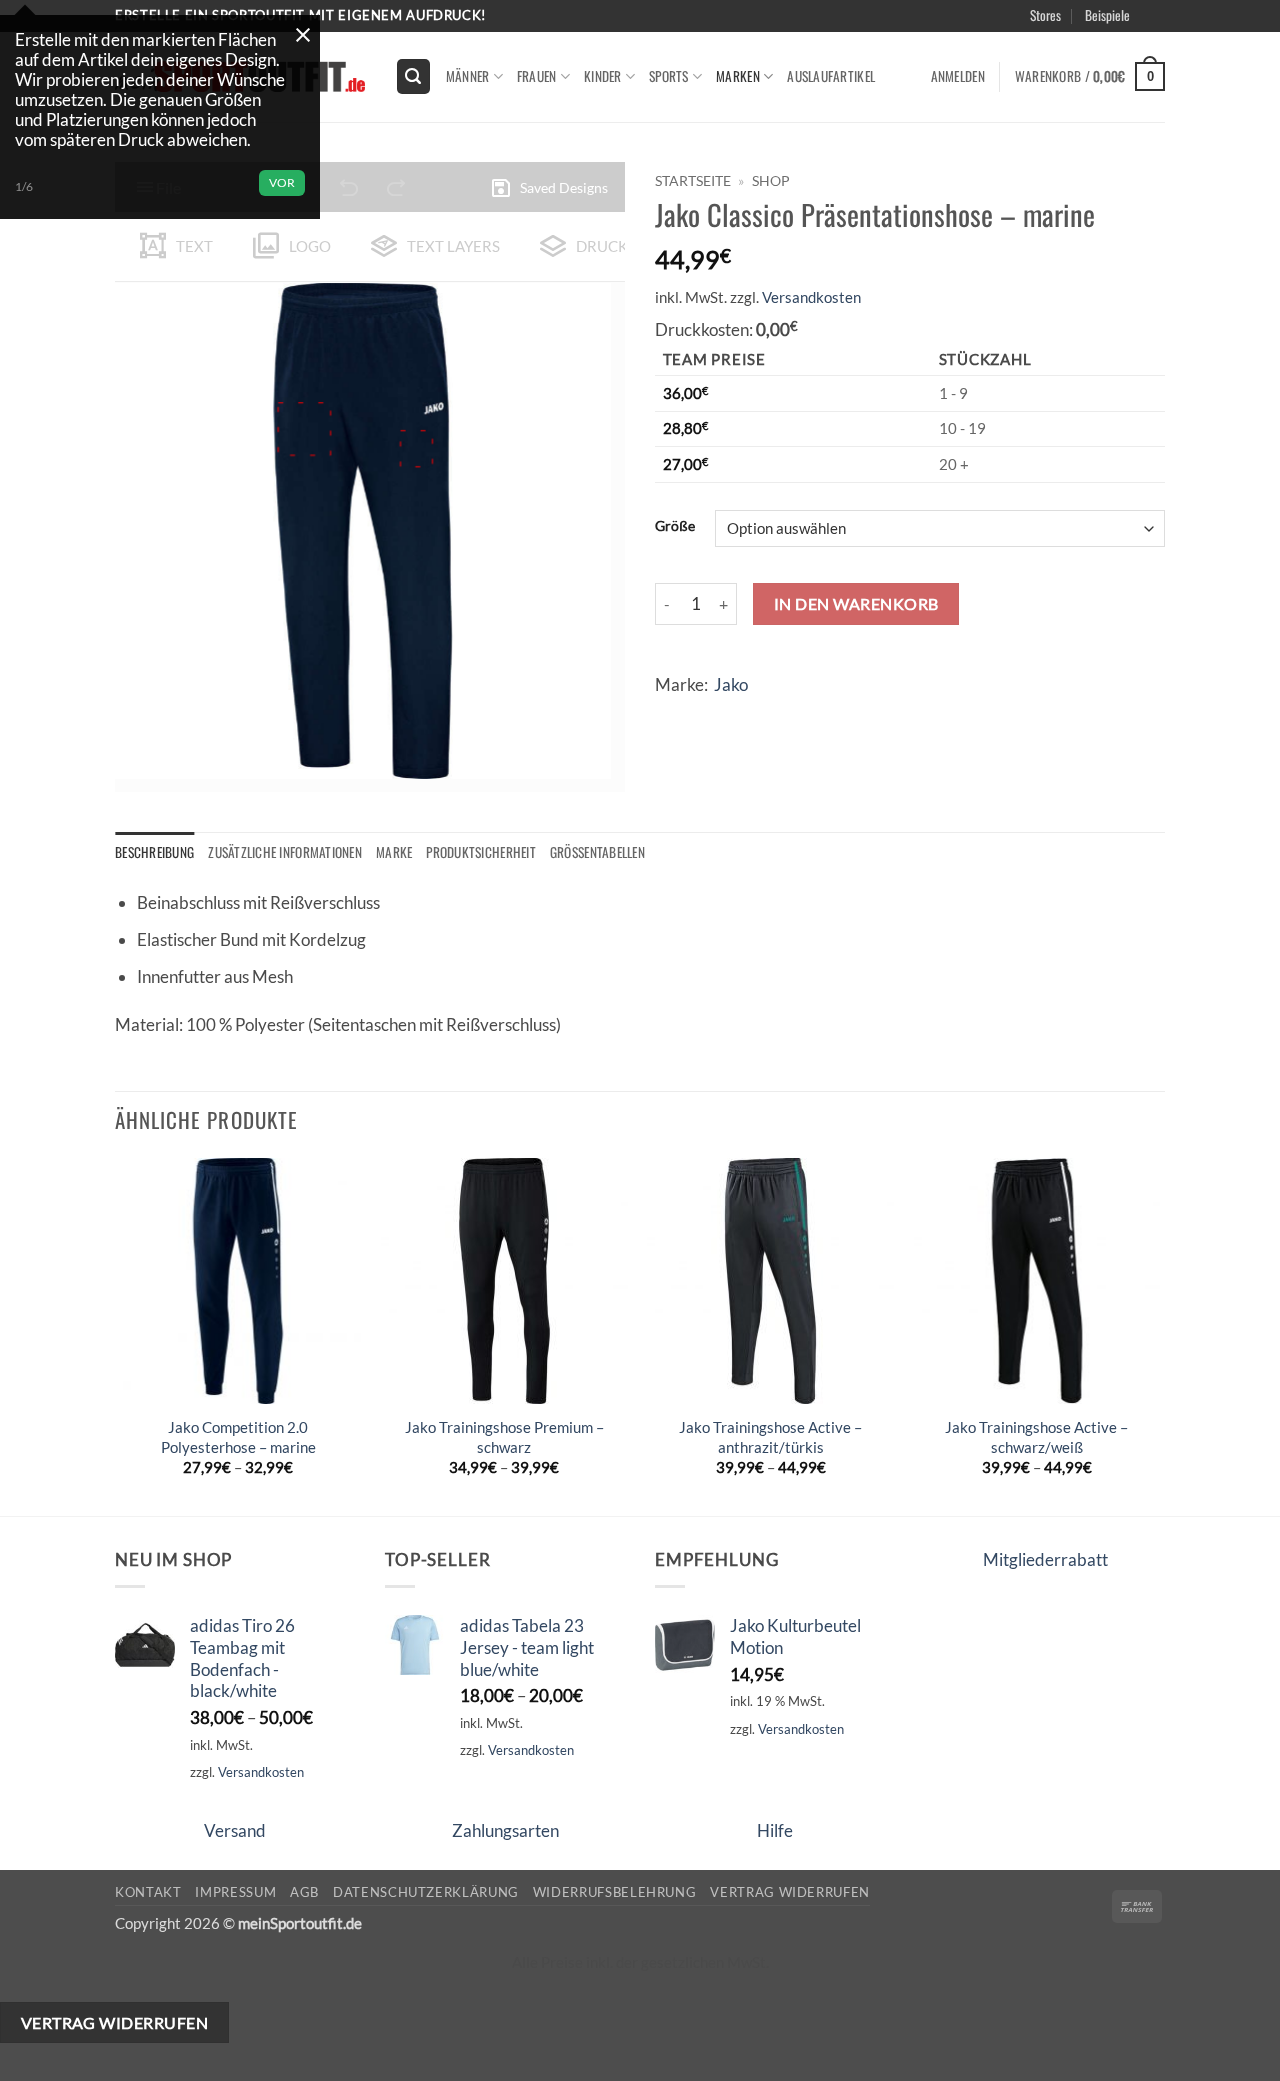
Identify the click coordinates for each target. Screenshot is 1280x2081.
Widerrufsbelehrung (615, 1892)
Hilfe (775, 1830)
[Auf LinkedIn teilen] (825, 716)
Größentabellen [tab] (597, 852)
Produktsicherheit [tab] (481, 852)
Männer (468, 76)
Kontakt (148, 1892)
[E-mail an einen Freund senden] (750, 716)
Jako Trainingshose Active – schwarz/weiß (1036, 1437)
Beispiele (1107, 15)
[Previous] (116, 1335)
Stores (1045, 15)
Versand (235, 1830)
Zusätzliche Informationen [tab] (285, 852)
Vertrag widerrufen (790, 1892)
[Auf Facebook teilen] (674, 716)
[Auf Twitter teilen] (712, 716)
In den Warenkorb (856, 603)
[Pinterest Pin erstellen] (787, 716)
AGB (304, 1892)
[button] (1182, 39)
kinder (603, 76)
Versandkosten (811, 297)
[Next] (1159, 1335)
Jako (731, 684)
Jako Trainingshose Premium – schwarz (504, 1437)
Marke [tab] (394, 852)
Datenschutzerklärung (426, 1892)
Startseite (693, 180)
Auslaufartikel (831, 76)
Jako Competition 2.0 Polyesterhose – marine (238, 1437)
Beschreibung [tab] (154, 852)
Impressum (235, 1892)
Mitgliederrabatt (1045, 1559)
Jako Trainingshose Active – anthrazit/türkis (770, 1437)
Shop (771, 180)
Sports (669, 76)
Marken (738, 76)
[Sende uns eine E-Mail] (1175, 25)
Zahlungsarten (505, 1830)
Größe (675, 526)
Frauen (537, 76)
